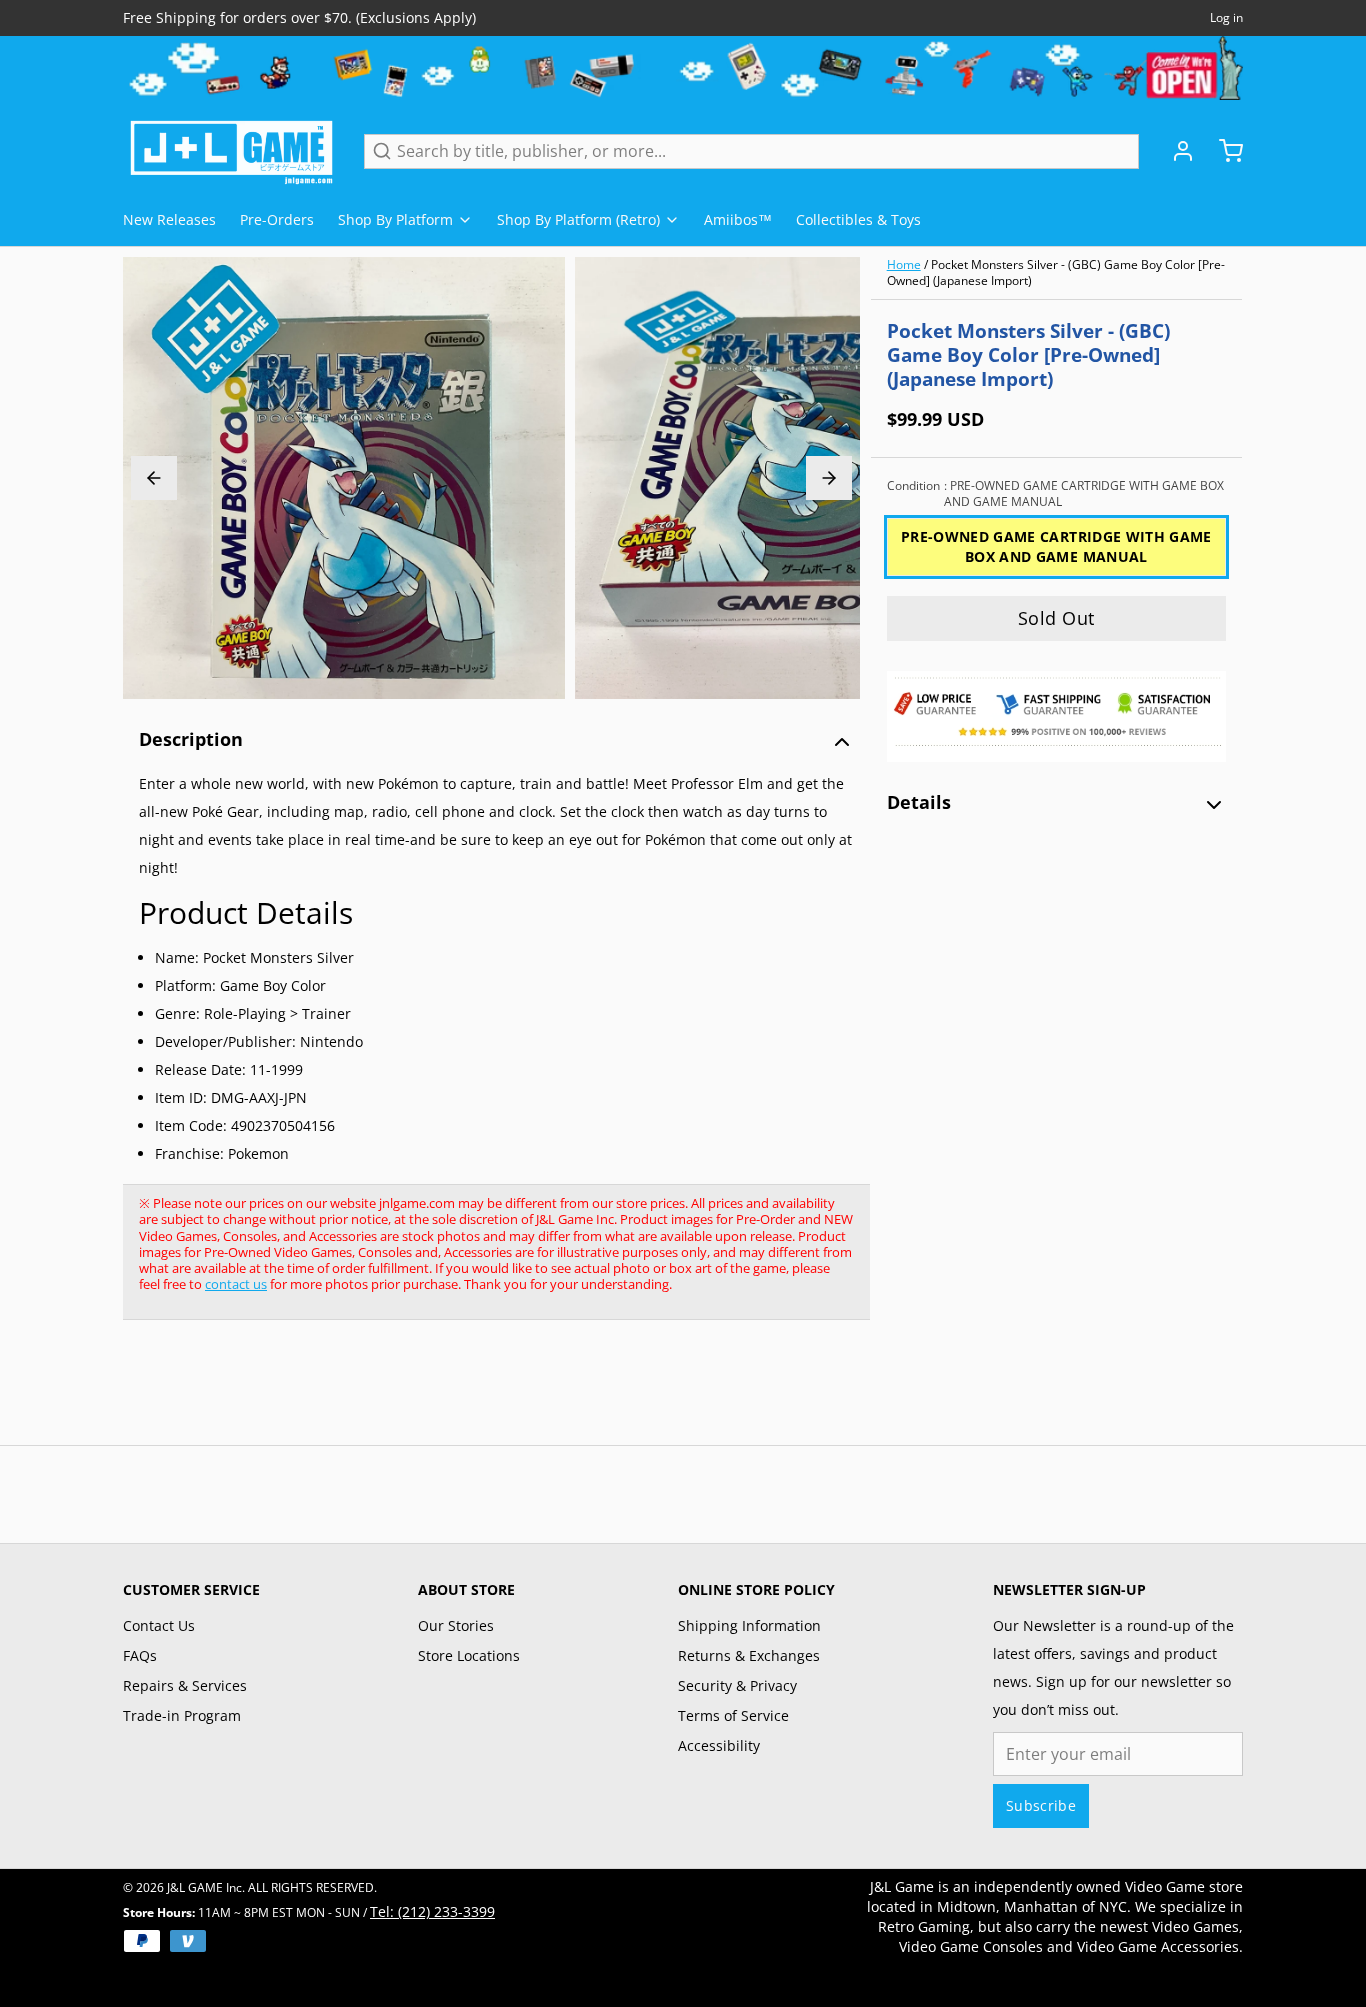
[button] (1056, 618)
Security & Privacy (737, 1685)
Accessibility (719, 1745)
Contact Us (159, 1625)
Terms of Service (733, 1715)
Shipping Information (749, 1625)
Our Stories (456, 1625)
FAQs (140, 1655)
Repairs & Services (185, 1685)
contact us (236, 1284)
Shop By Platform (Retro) (578, 219)
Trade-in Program (182, 1715)
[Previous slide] (154, 478)
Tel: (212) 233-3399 (432, 1911)
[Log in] (1175, 151)
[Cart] (1223, 151)
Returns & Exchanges (749, 1655)
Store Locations (469, 1655)
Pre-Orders (277, 219)
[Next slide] (829, 478)
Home (904, 264)
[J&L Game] (231, 151)
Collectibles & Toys (858, 219)
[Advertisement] (487, 1393)
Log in (1226, 18)
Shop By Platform (395, 219)
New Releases (169, 219)
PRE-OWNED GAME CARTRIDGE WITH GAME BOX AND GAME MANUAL (1056, 546)
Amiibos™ (738, 219)
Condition (1055, 494)
